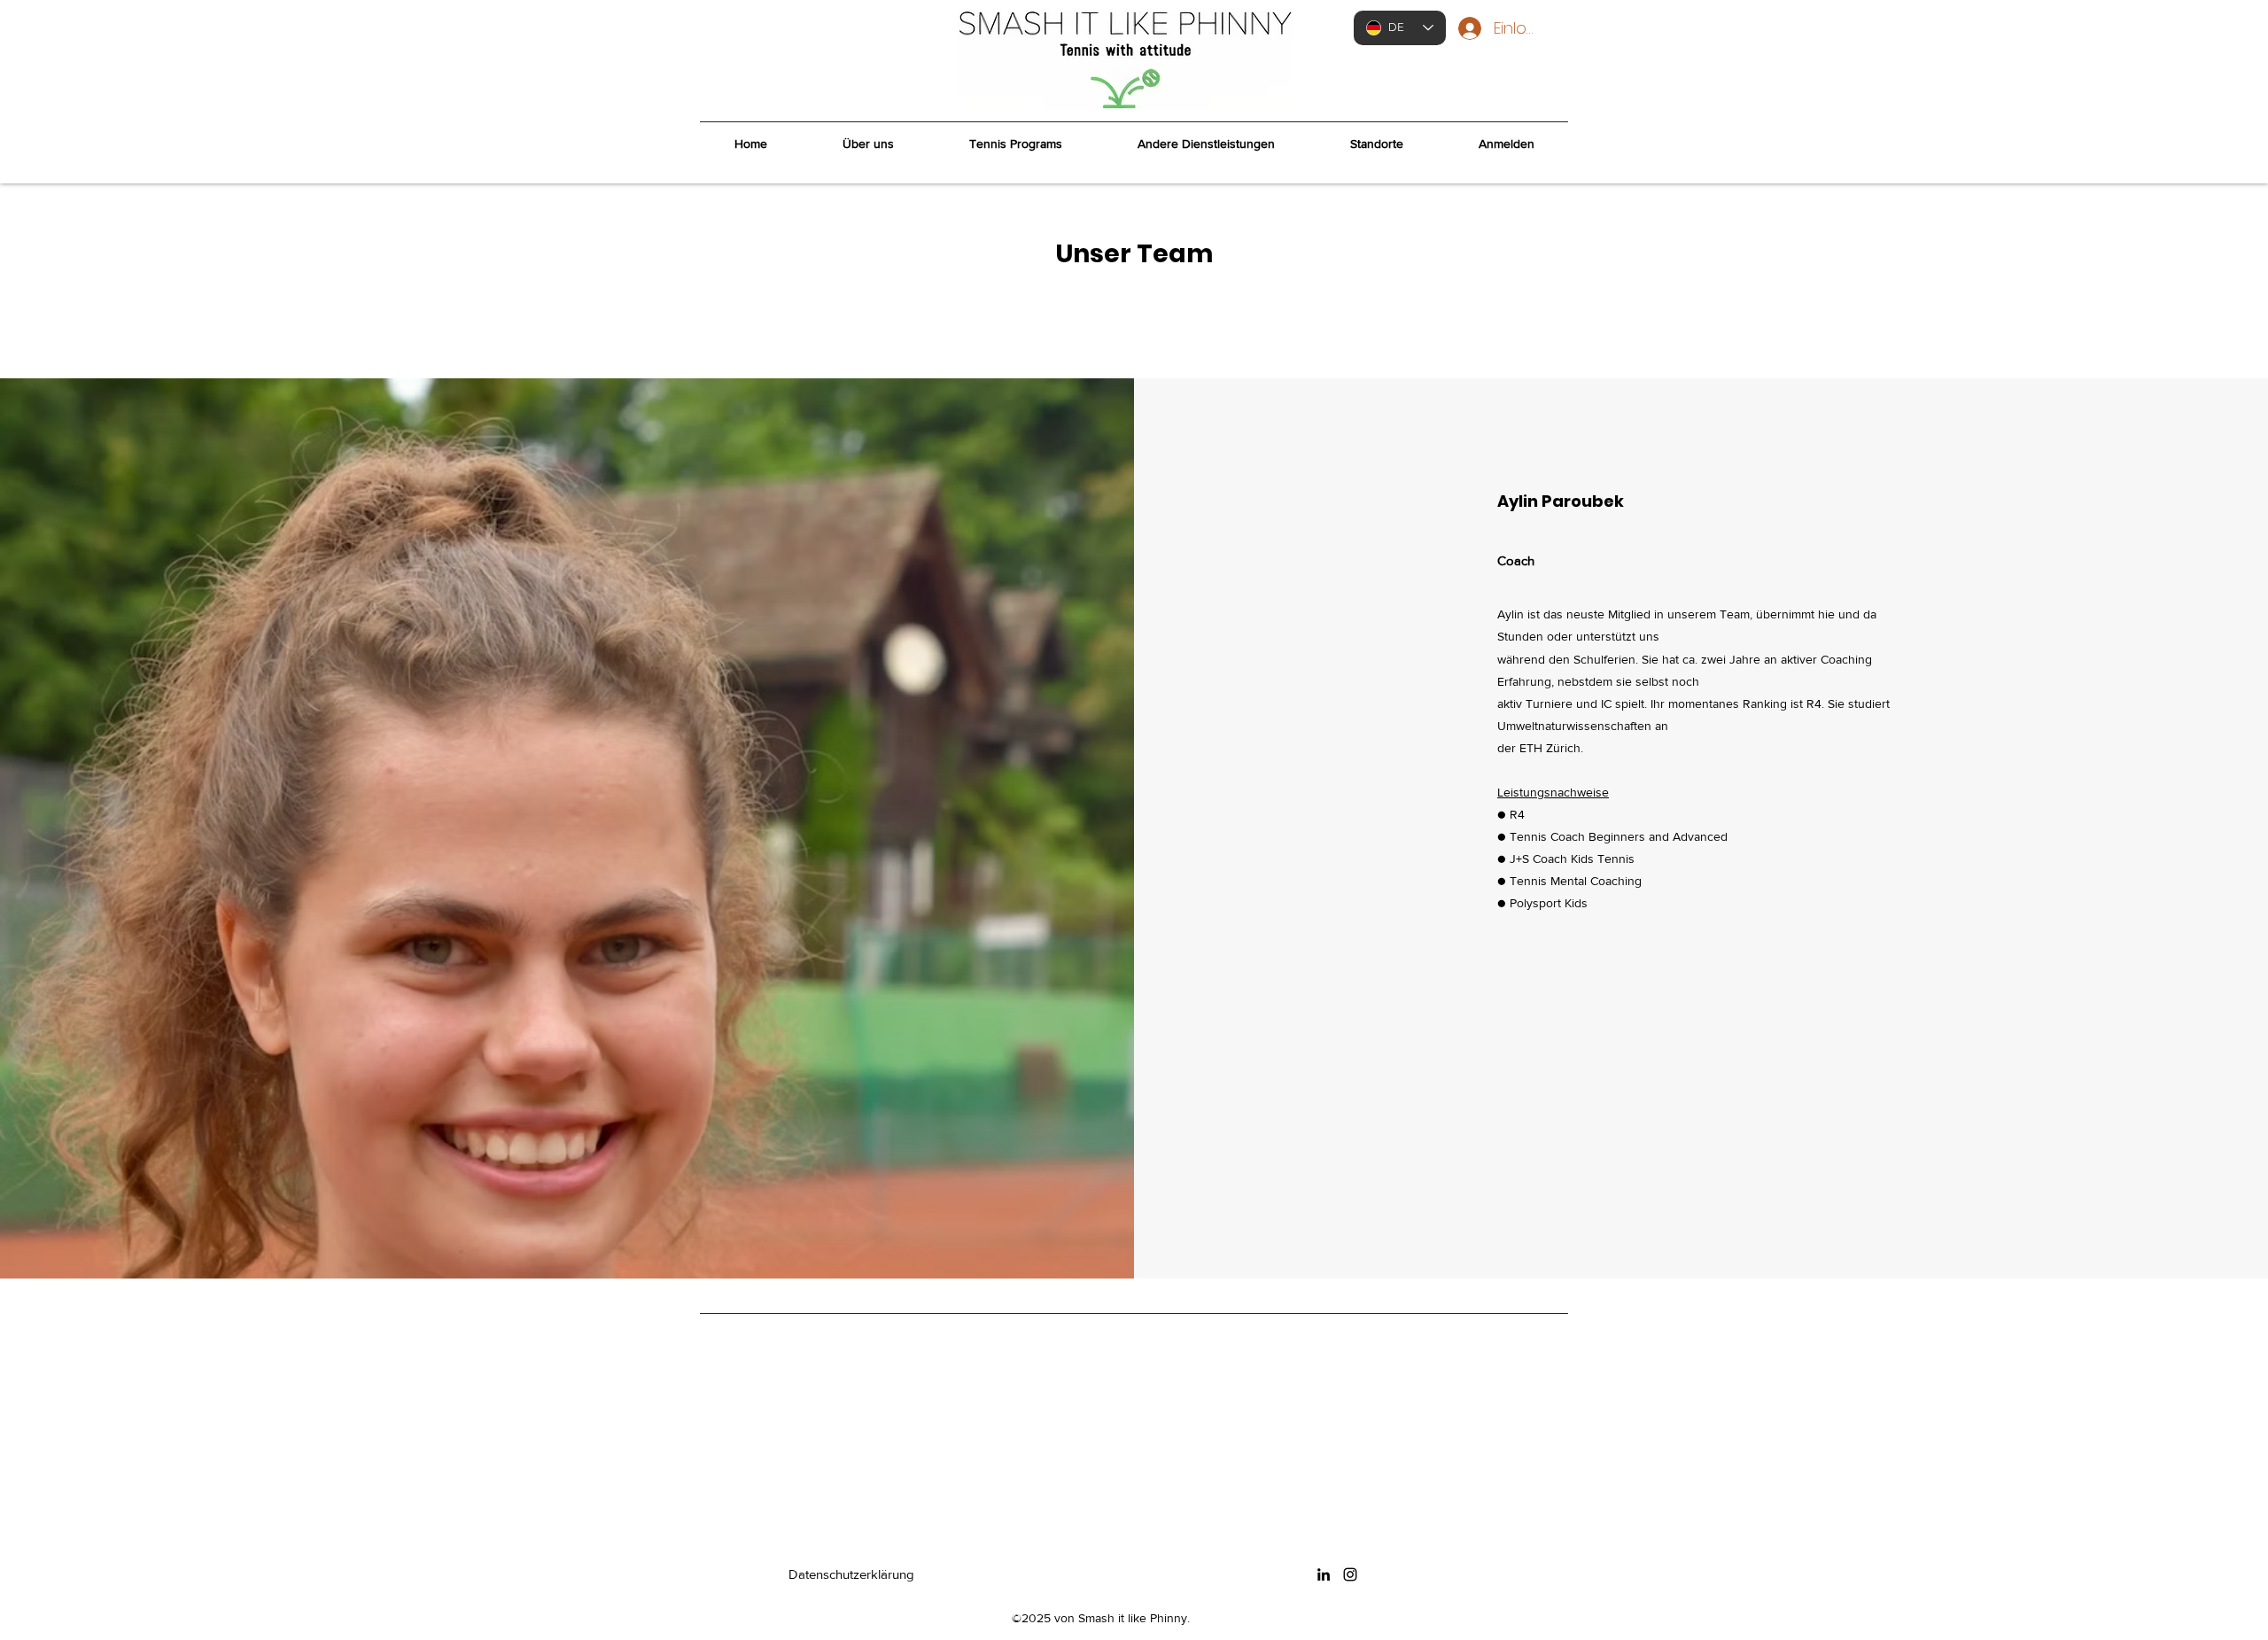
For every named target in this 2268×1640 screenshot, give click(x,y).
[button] (1015, 144)
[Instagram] (1350, 1574)
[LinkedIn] (1324, 1574)
